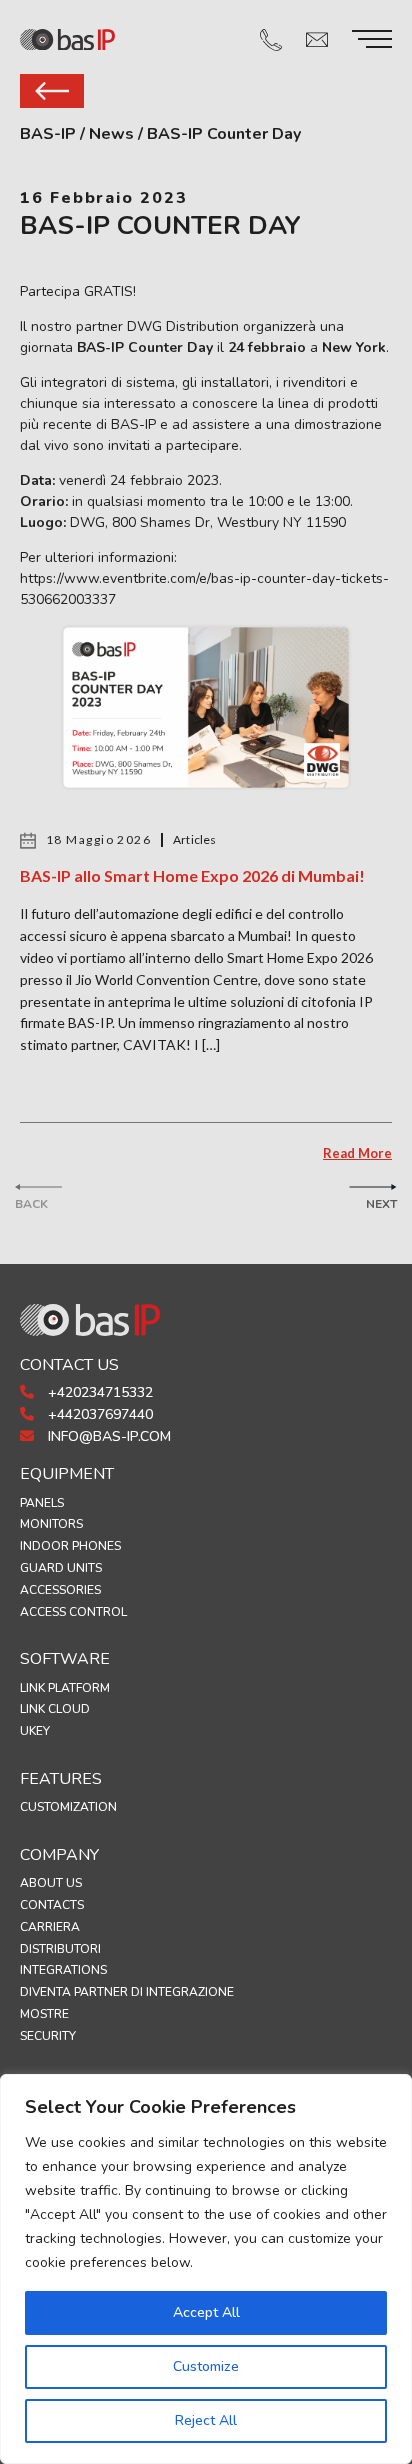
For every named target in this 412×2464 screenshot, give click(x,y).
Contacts (52, 1905)
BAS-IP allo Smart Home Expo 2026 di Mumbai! (192, 875)
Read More (357, 1153)
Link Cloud (55, 1709)
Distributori (60, 1949)
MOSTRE (44, 2014)
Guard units (61, 1568)
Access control (73, 1612)
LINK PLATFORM (65, 1688)
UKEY (35, 1731)
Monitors (51, 1524)
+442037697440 (98, 1414)
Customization (68, 1807)
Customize (206, 2366)
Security (48, 2036)
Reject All (206, 2420)
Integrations (63, 1970)
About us (51, 1883)
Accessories (60, 1590)
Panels (42, 1503)
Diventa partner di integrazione (127, 1992)
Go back (52, 91)
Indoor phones (70, 1546)
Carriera (50, 1927)
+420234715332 (98, 1392)
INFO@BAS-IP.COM (107, 1436)
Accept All (206, 2312)
